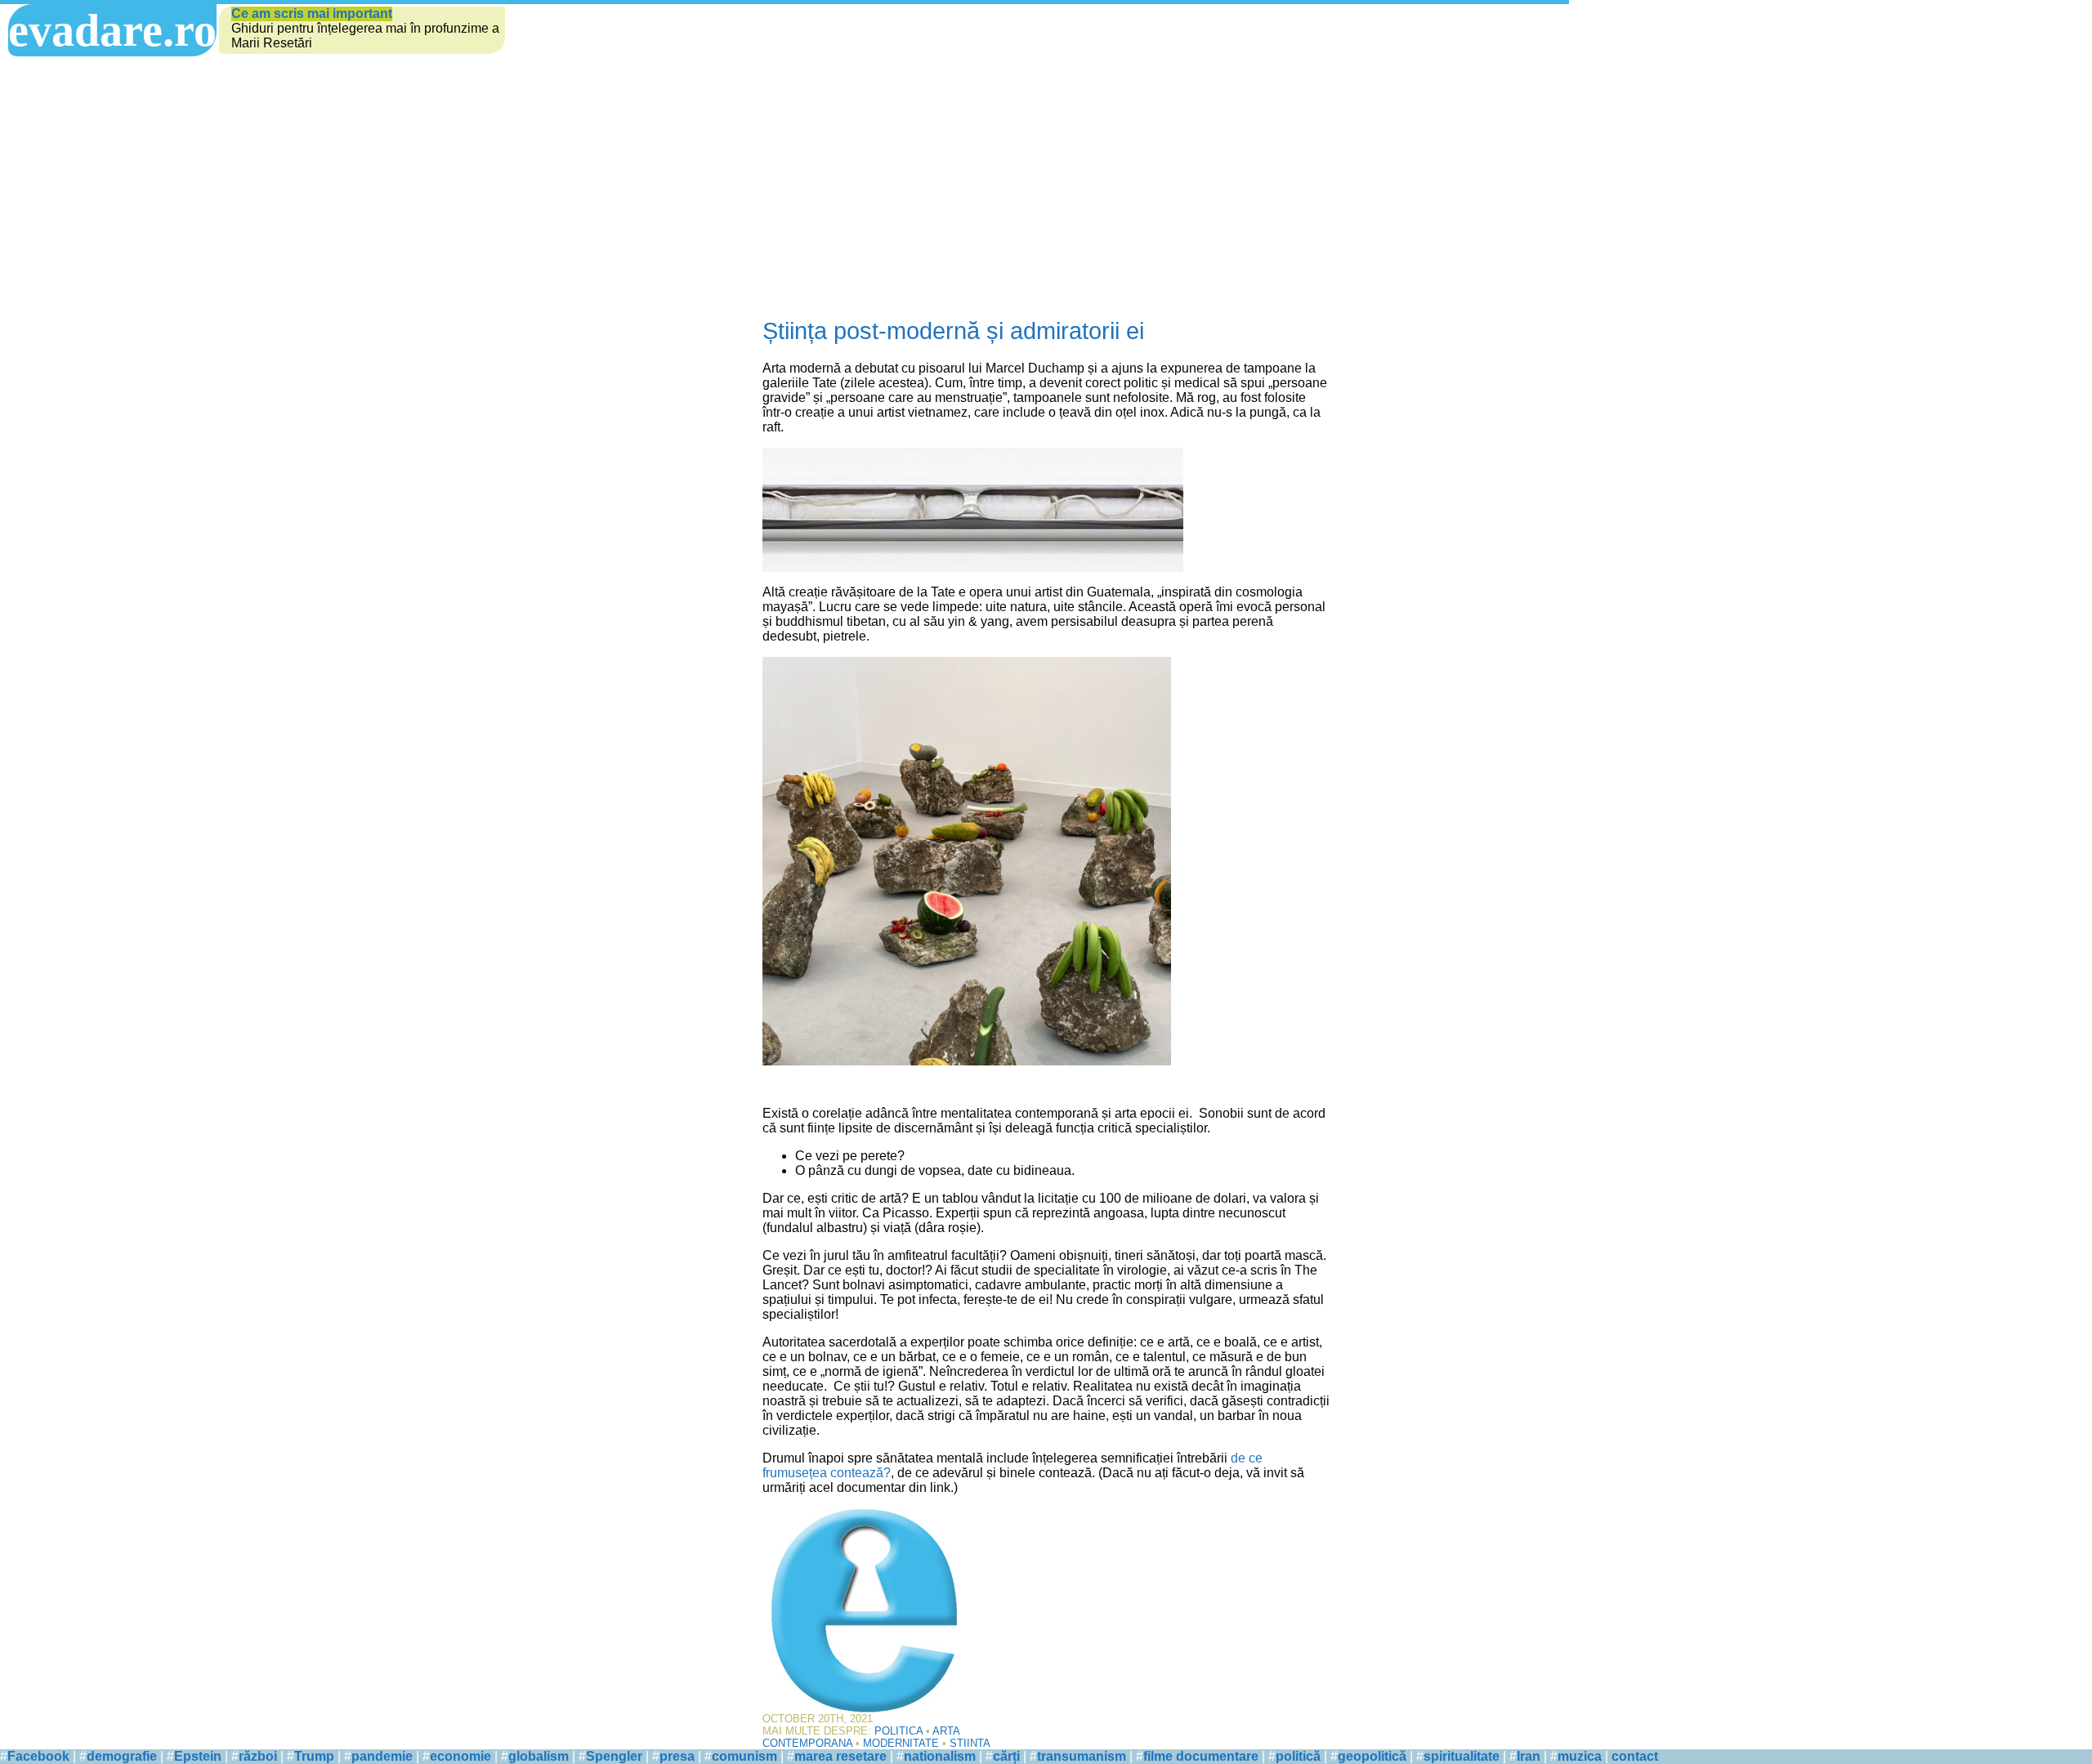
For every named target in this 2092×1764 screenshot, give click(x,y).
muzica (1580, 1756)
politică (1298, 1756)
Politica (898, 1731)
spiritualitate (1462, 1756)
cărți (1006, 1756)
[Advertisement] (1046, 187)
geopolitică (1372, 1756)
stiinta (970, 1743)
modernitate (901, 1743)
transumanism (1082, 1756)
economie (460, 1756)
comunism (744, 1756)
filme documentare (1201, 1756)
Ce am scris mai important (312, 13)
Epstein (198, 1756)
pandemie (382, 1756)
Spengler (614, 1756)
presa (677, 1756)
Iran (1529, 1756)
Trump (314, 1756)
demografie (122, 1756)
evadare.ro (112, 30)
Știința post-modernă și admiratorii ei (953, 331)
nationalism (940, 1756)
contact (1635, 1756)
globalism (539, 1756)
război (258, 1756)
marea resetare (840, 1756)
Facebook (38, 1756)
